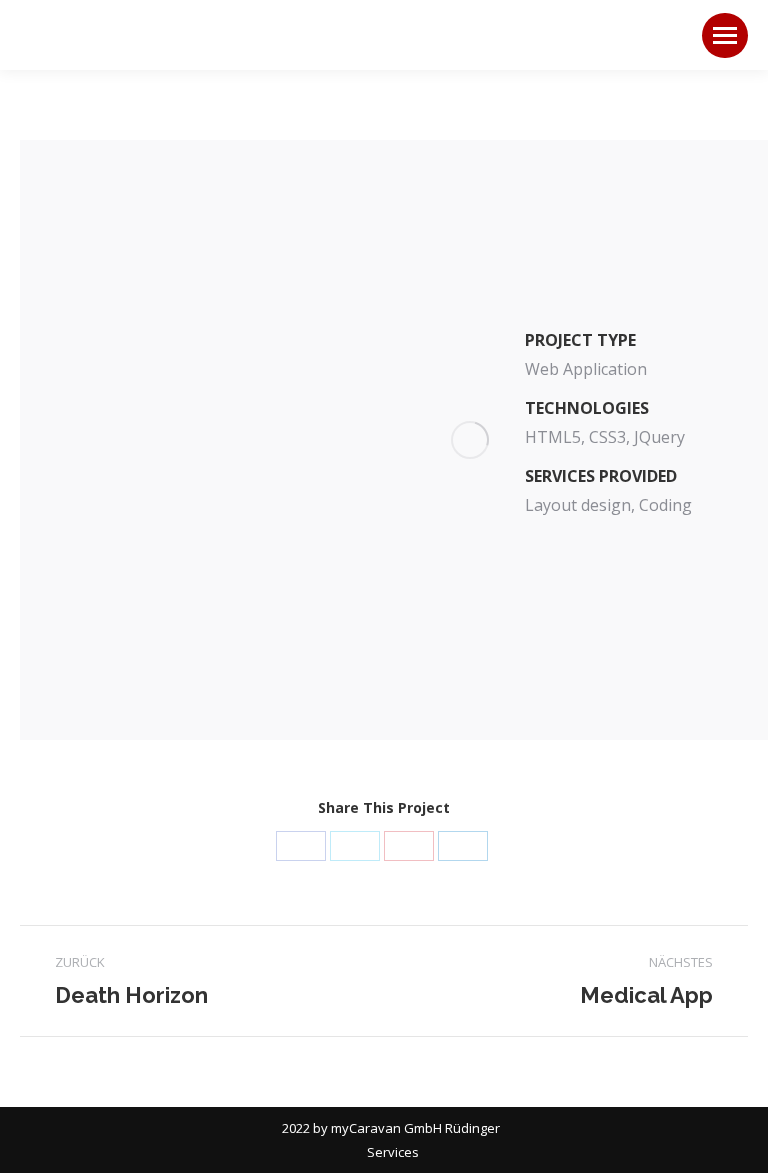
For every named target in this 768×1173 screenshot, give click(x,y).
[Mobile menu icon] (725, 35)
